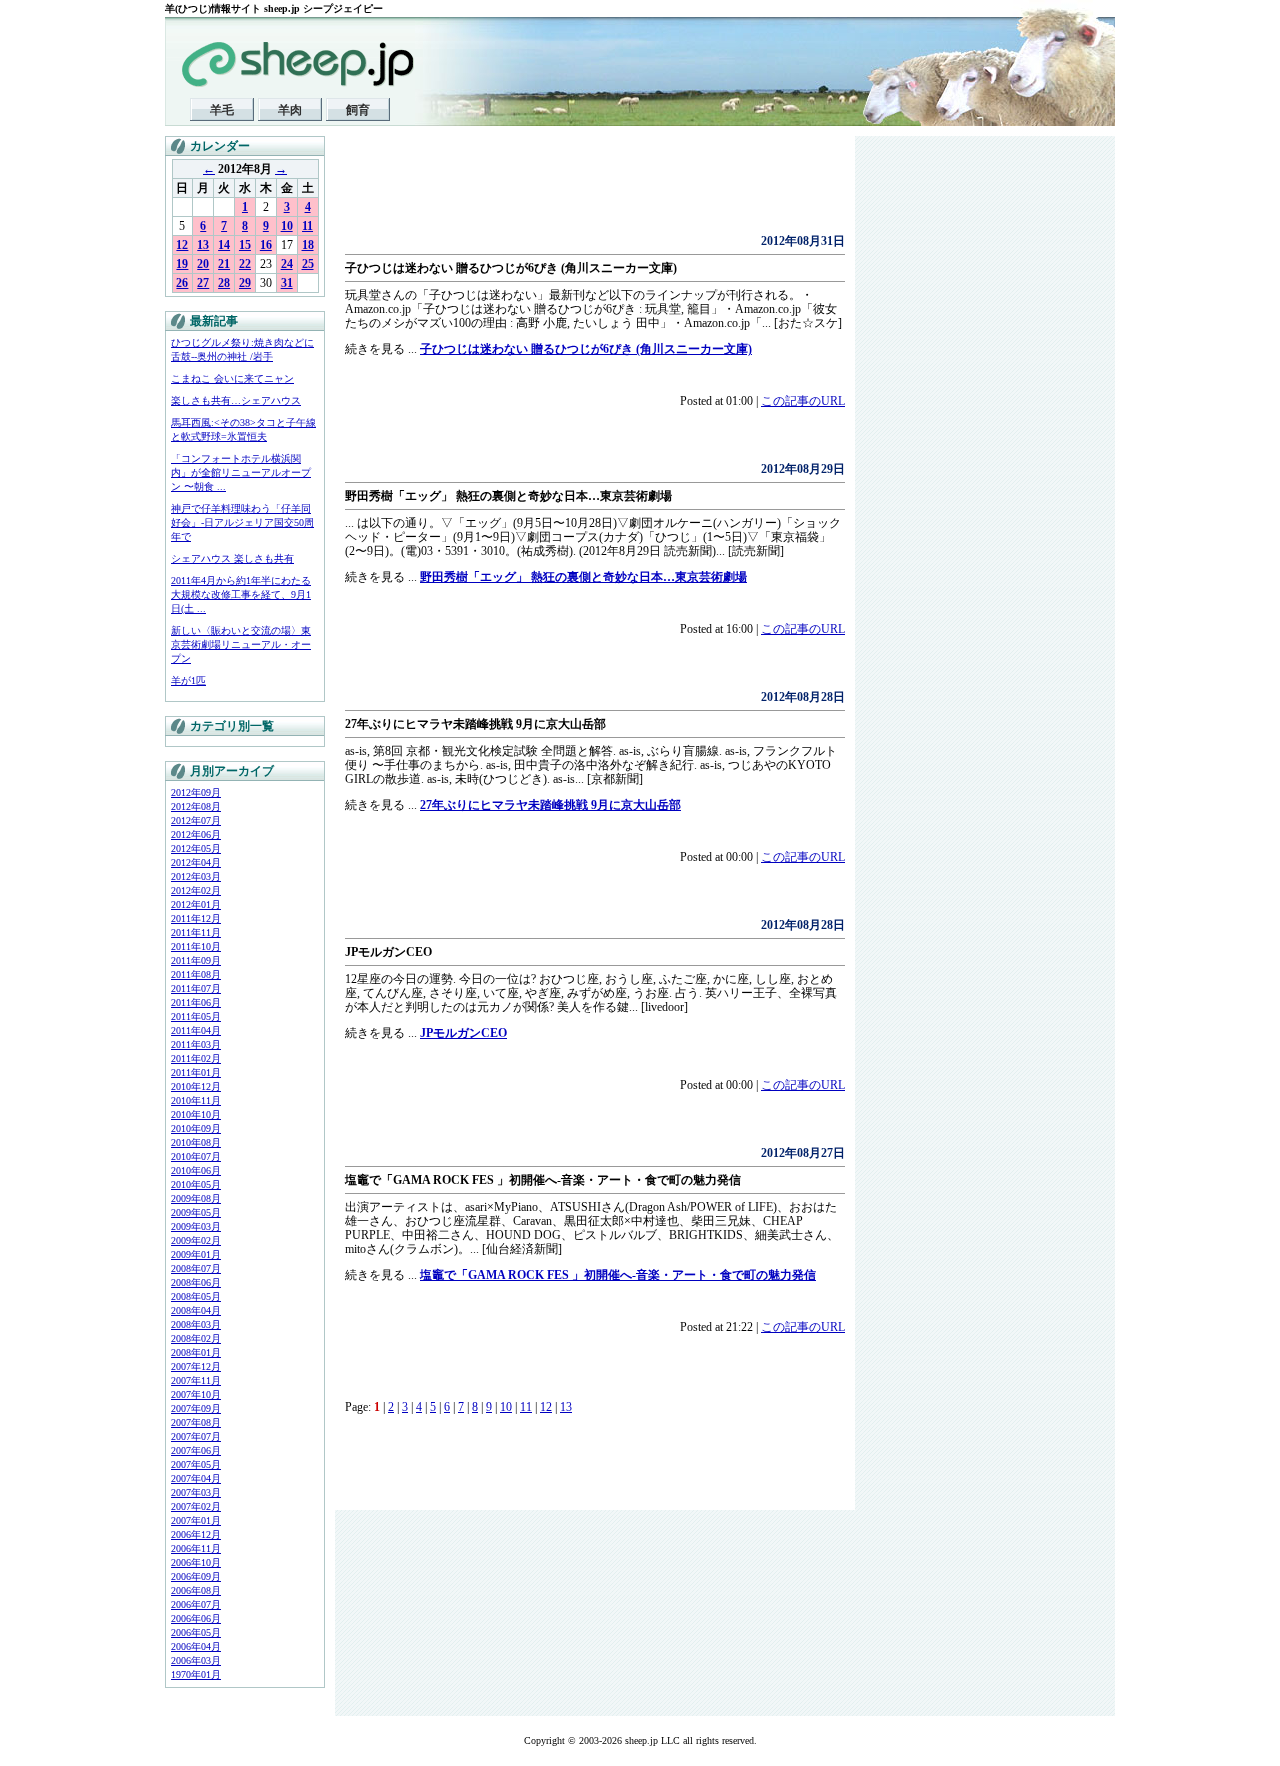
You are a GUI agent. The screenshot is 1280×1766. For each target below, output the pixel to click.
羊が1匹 (188, 680)
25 (308, 264)
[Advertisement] (579, 190)
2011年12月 (196, 918)
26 (182, 283)
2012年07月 (196, 820)
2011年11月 (196, 932)
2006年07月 (196, 1604)
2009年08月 (196, 1198)
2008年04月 (196, 1310)
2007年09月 (196, 1408)
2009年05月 (196, 1212)
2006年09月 (196, 1576)
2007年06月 (196, 1450)
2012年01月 (196, 904)
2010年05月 (196, 1184)
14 (224, 245)
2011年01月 (196, 1072)
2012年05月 (196, 848)
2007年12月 (196, 1366)
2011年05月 (196, 1016)
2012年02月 (196, 890)
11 (307, 226)
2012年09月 (196, 792)
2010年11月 (196, 1100)
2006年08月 (196, 1590)
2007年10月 (196, 1394)
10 (287, 226)
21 (224, 264)
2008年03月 (196, 1324)
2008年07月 (196, 1268)
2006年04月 (196, 1646)
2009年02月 (196, 1240)
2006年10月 (196, 1562)
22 (245, 264)
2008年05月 (196, 1296)
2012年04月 (196, 862)
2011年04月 (196, 1030)
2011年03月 (196, 1044)
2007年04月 (196, 1478)
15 (245, 245)
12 (182, 245)
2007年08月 (196, 1422)
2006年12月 (196, 1534)
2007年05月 (196, 1464)
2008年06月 (196, 1282)
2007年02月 (196, 1506)
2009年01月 (196, 1254)
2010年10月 (196, 1114)
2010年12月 (196, 1086)
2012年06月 (196, 834)
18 (308, 245)
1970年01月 (196, 1674)
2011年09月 (196, 960)
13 (203, 245)
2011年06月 (196, 1002)
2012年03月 (196, 876)
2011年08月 (196, 974)
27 (203, 283)
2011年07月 (196, 988)
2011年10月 (196, 946)
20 (203, 264)
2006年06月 (196, 1618)
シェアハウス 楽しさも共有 (232, 558)
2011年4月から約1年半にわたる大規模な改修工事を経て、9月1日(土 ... (241, 594)
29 (245, 283)
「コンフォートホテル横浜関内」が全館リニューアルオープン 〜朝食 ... (241, 472)
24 (287, 264)
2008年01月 (196, 1352)
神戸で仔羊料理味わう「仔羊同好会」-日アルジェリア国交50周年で (242, 522)
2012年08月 (196, 806)
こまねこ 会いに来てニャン (232, 378)
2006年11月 (196, 1548)
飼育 (358, 110)
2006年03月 (196, 1660)
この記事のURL (803, 401)
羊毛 (222, 110)
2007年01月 (196, 1520)
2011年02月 (196, 1058)
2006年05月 (196, 1632)
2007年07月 (196, 1436)
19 (182, 264)
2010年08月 (196, 1142)
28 (224, 283)
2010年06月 (196, 1170)
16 (266, 245)
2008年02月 (196, 1338)
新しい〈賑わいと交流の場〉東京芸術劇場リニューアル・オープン (241, 644)
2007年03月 (196, 1492)
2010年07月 (196, 1156)
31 (287, 283)
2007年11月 (196, 1380)
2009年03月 (196, 1226)
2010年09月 (196, 1128)
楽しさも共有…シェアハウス (236, 400)
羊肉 (290, 110)
